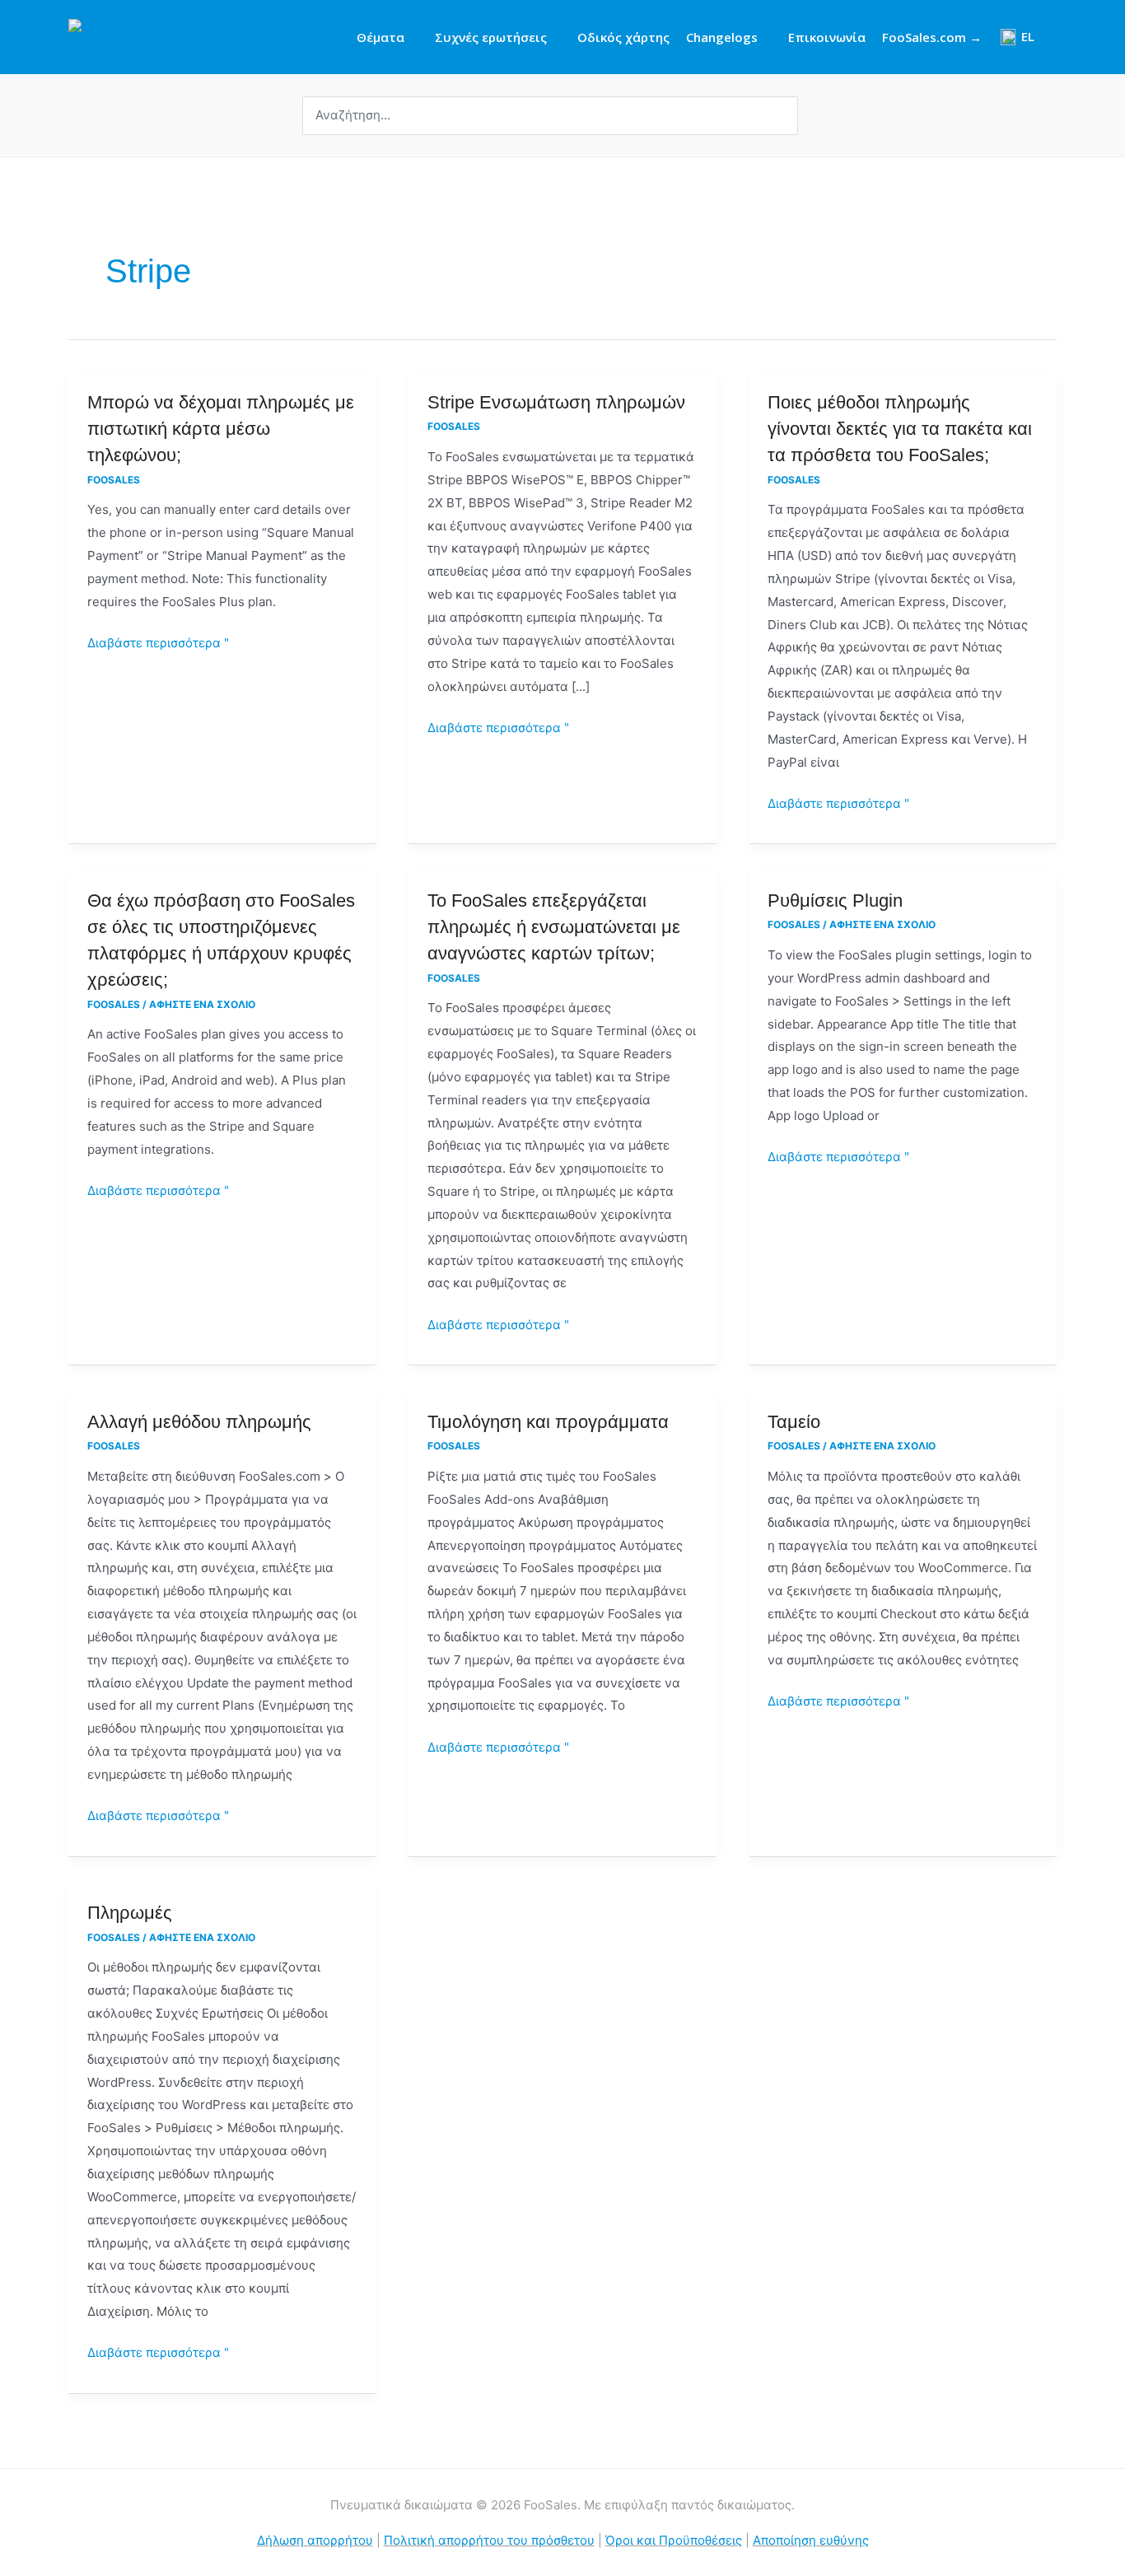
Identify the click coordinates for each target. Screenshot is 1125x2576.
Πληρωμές (130, 1913)
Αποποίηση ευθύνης (811, 2540)
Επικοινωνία (827, 37)
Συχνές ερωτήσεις (491, 37)
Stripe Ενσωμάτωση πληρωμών (556, 402)
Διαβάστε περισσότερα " (158, 641)
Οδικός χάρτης (623, 37)
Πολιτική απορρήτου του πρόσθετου (489, 2540)
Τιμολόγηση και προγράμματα (548, 1422)
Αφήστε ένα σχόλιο (202, 1004)
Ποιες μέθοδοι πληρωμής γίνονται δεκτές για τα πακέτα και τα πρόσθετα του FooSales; (900, 429)
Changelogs (722, 37)
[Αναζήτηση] (787, 116)
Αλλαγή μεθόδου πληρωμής (199, 1422)
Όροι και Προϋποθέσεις (674, 2540)
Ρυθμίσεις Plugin (835, 901)
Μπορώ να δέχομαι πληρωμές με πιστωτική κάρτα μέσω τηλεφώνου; (221, 429)
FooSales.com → (932, 37)
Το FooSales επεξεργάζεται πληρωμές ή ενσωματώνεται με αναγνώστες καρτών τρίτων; (554, 927)
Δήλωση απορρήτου (315, 2540)
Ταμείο (794, 1422)
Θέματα (380, 37)
